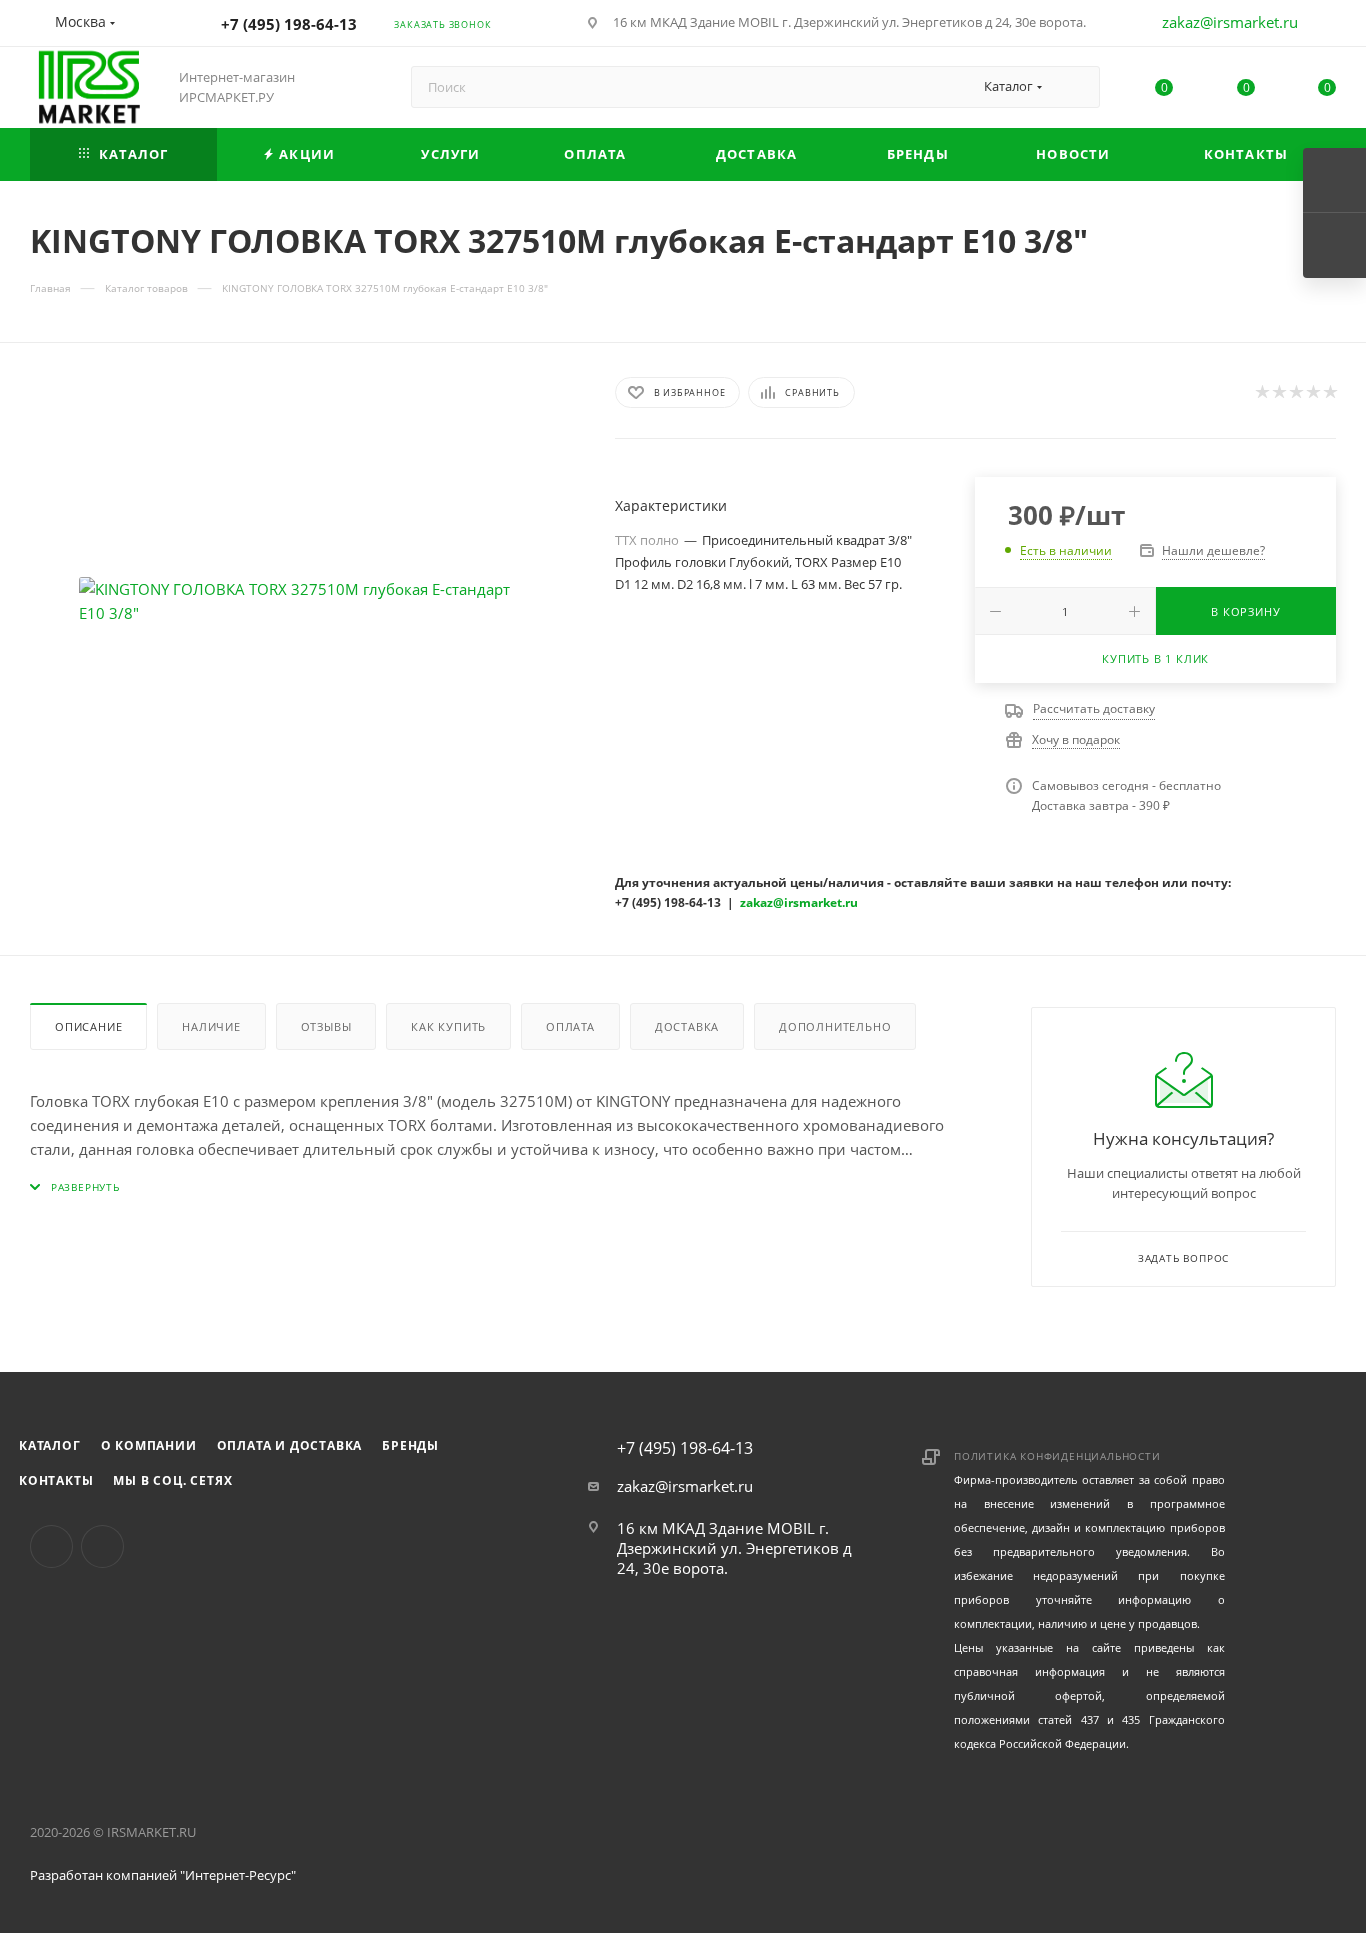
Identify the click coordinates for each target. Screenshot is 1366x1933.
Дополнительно (835, 1026)
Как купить (448, 1026)
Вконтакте (51, 1546)
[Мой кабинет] (1327, 26)
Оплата (570, 1026)
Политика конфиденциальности (1057, 1456)
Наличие (211, 1026)
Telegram (102, 1546)
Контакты (56, 1480)
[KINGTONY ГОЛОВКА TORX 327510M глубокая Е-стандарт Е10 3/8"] (304, 601)
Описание (88, 1026)
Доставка (687, 1026)
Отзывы (326, 1026)
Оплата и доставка (290, 1445)
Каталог (50, 1445)
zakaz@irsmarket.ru (1230, 22)
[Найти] (1075, 87)
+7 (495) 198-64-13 (289, 24)
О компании (149, 1445)
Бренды (410, 1445)
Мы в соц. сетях (172, 1480)
